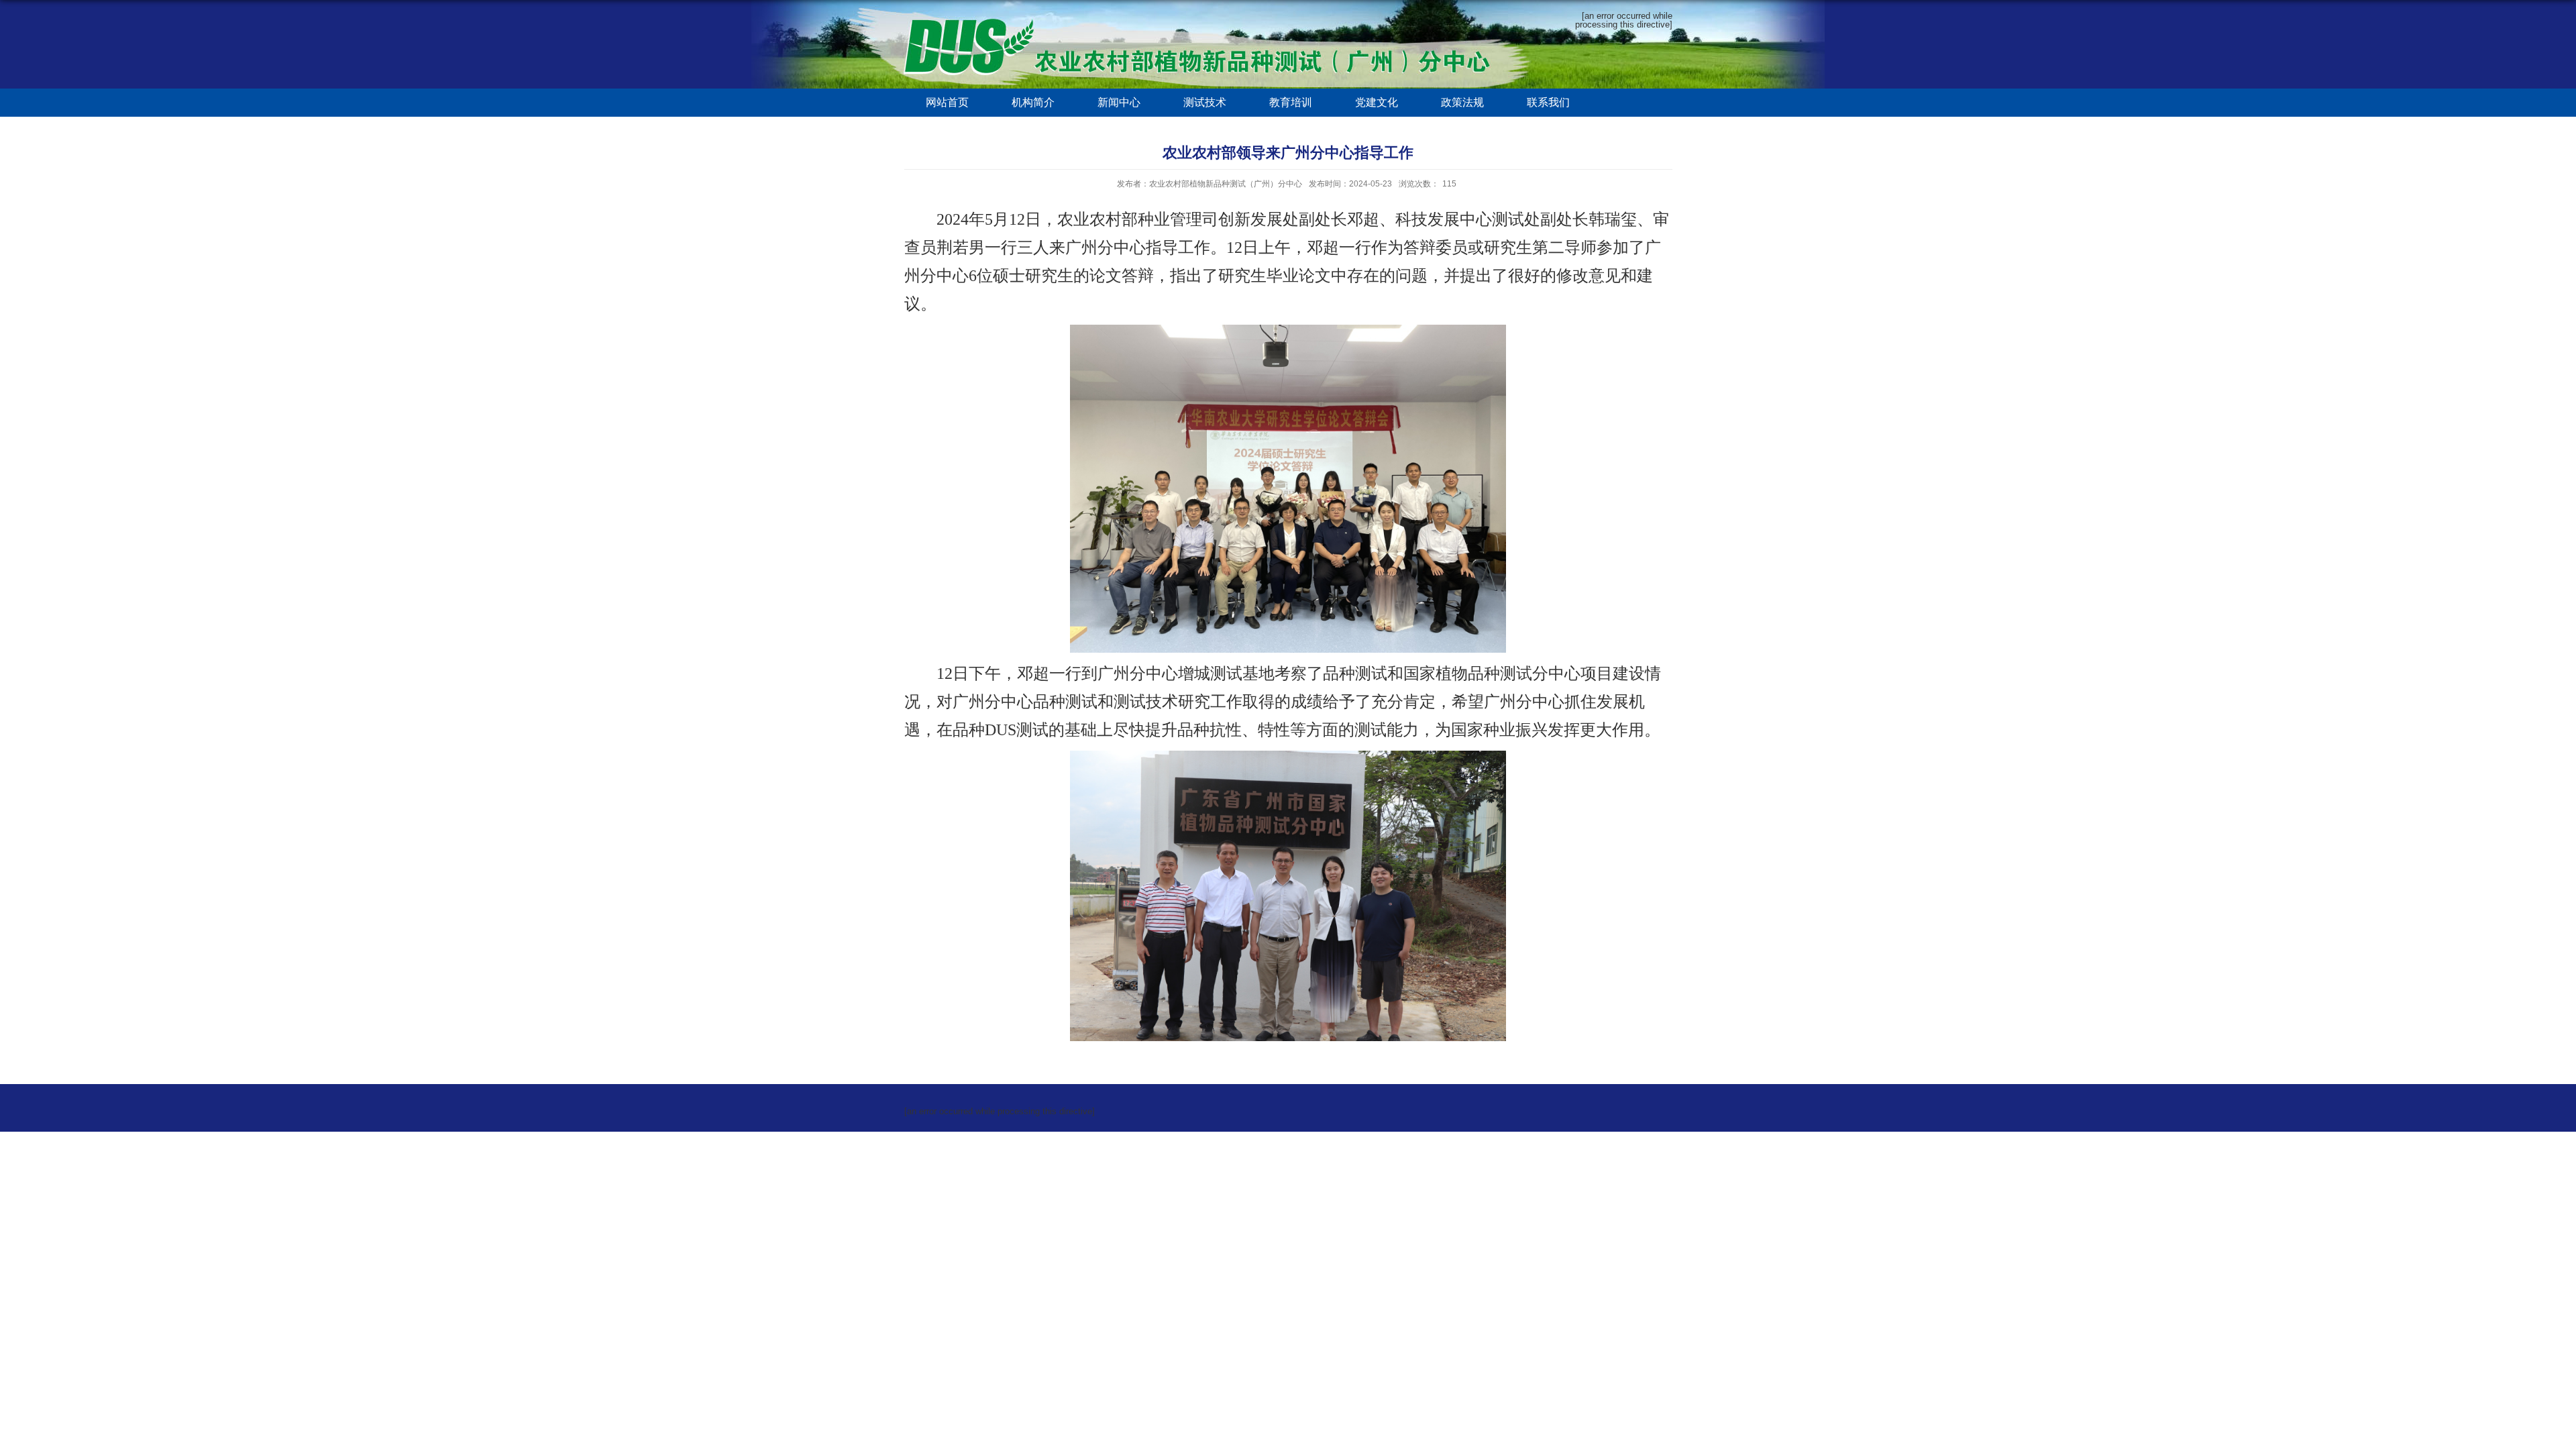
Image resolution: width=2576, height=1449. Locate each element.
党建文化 (1377, 102)
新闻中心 (1119, 102)
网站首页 (947, 102)
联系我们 (1548, 102)
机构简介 (1033, 102)
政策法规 (1462, 102)
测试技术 (1205, 102)
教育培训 (1291, 102)
